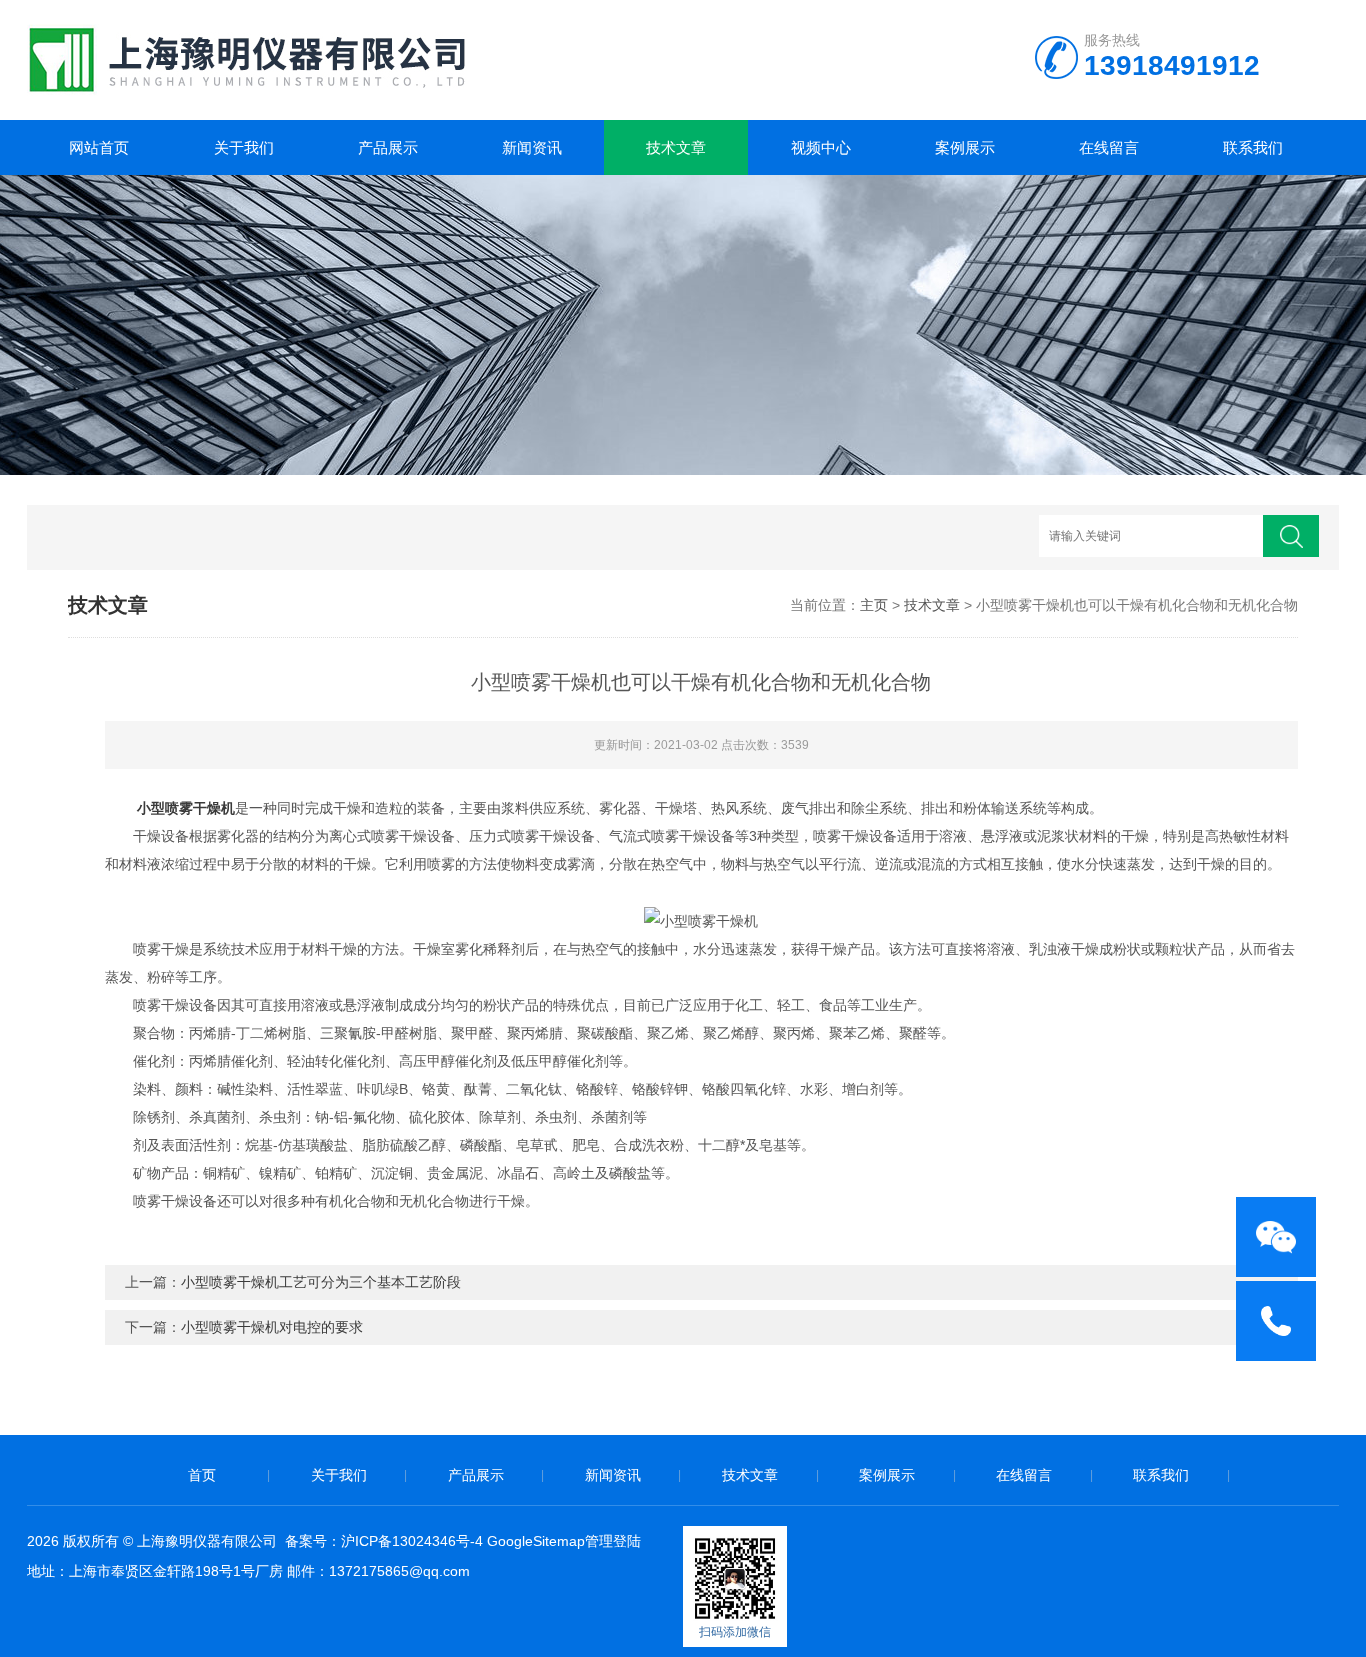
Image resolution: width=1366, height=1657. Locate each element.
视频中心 (821, 147)
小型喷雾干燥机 (186, 808)
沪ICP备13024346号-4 (412, 1541)
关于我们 (244, 147)
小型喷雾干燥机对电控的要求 (272, 1327)
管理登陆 (613, 1541)
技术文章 (676, 147)
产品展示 (388, 147)
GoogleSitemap (536, 1541)
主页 (874, 605)
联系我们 (1253, 147)
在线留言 (1109, 147)
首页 (202, 1475)
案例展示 (965, 147)
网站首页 (99, 147)
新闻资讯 (532, 147)
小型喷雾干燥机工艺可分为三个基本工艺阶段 (321, 1282)
